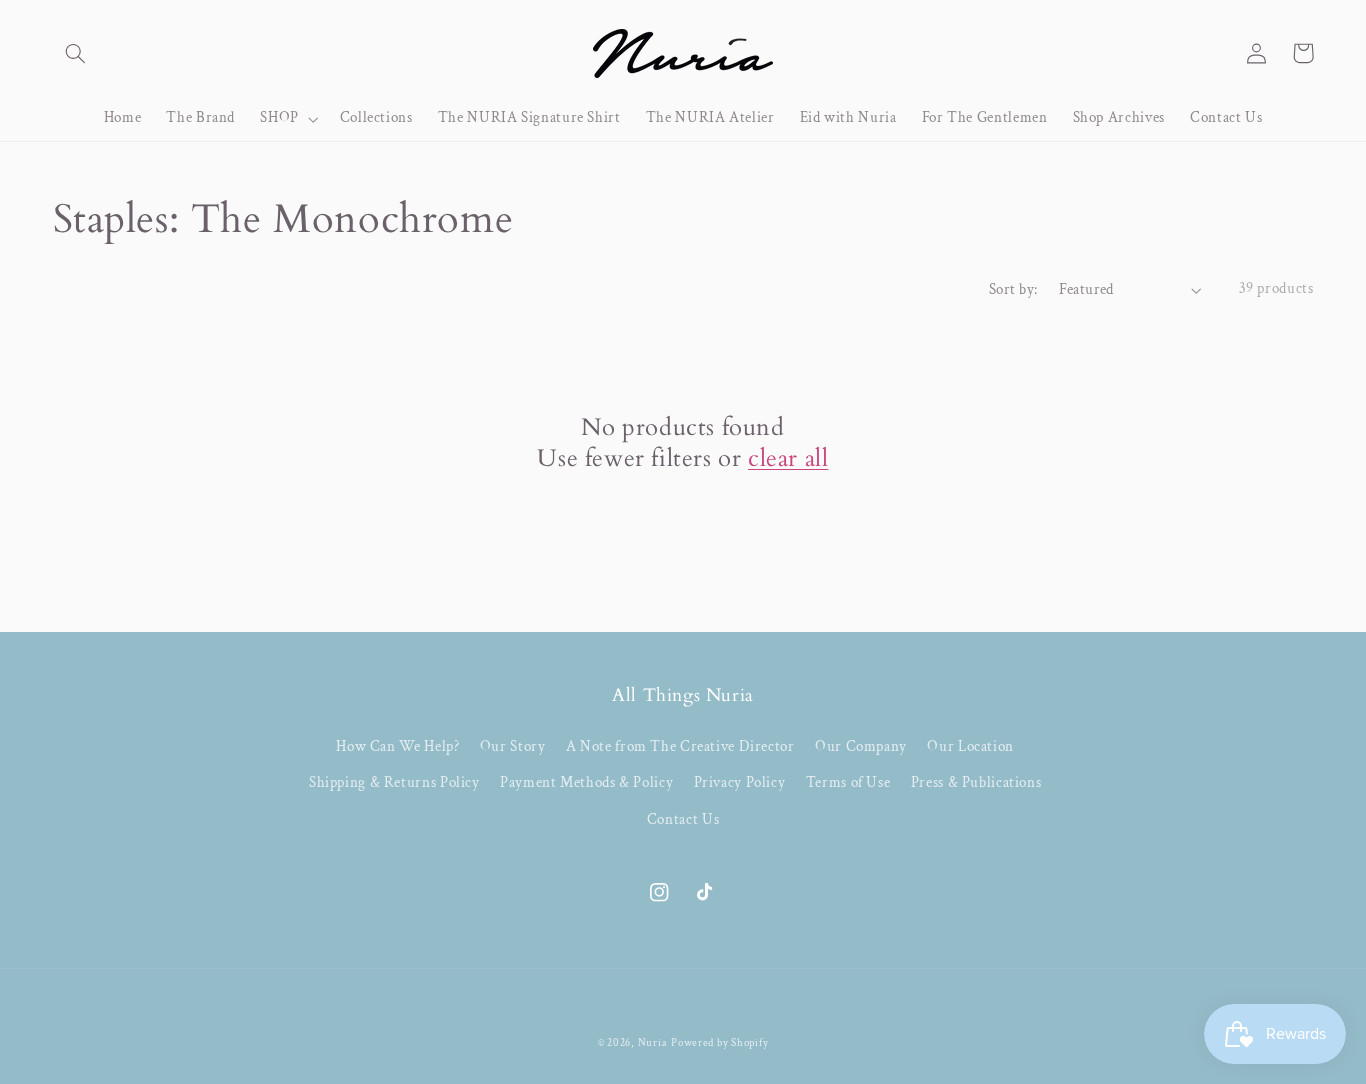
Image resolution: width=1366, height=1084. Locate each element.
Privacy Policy (740, 782)
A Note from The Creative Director (680, 746)
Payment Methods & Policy (586, 782)
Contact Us (683, 819)
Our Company (861, 746)
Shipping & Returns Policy (394, 782)
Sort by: (1013, 289)
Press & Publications (976, 782)
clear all (788, 458)
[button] (76, 53)
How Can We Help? (397, 746)
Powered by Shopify (719, 1043)
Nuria (653, 1043)
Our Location (970, 746)
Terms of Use (848, 782)
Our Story (513, 746)
